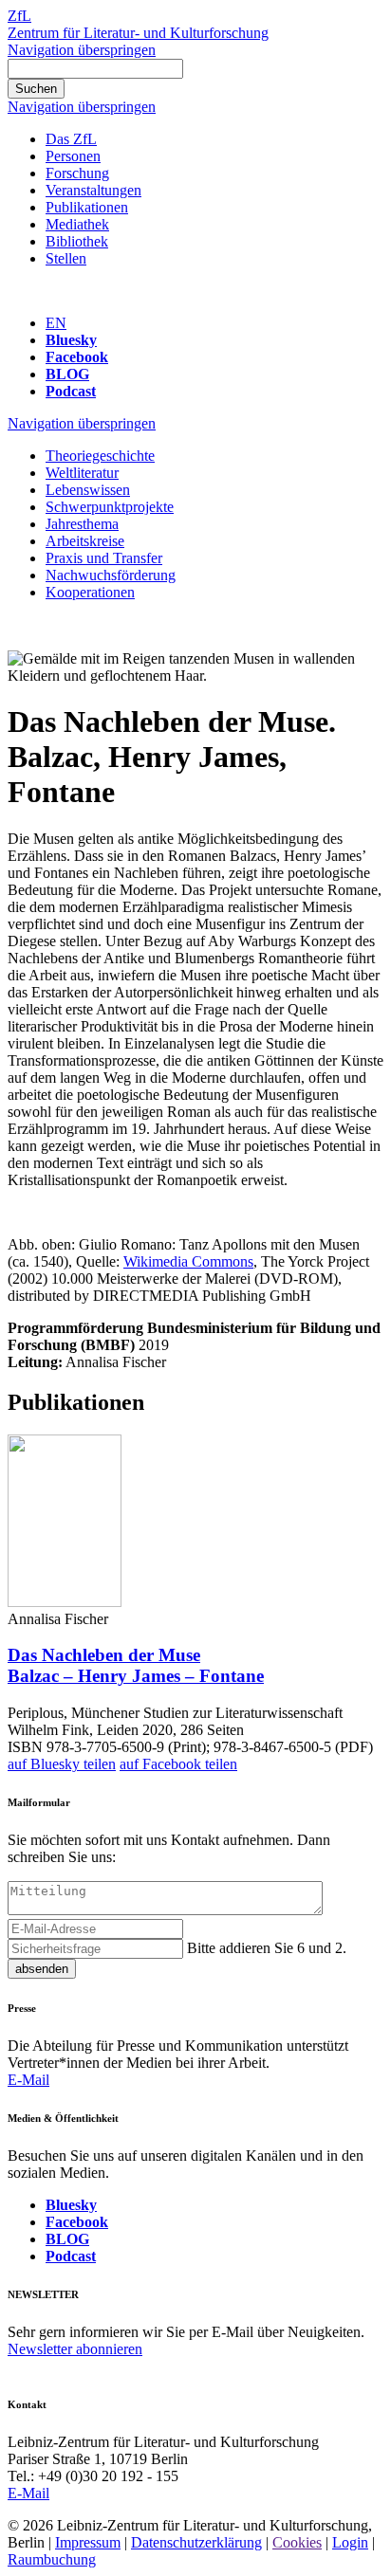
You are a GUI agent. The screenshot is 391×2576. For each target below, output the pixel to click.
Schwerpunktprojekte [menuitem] (110, 507)
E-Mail (28, 2080)
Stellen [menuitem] (66, 258)
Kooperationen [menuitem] (90, 592)
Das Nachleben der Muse (136, 1665)
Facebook (77, 357)
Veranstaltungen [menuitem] (93, 190)
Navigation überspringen (82, 50)
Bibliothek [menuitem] (77, 241)
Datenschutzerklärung (196, 2542)
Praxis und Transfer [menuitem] (104, 558)
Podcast (71, 391)
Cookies (297, 2542)
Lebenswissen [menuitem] (88, 490)
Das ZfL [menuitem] (71, 139)
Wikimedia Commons (188, 1261)
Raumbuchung (52, 2559)
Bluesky (71, 340)
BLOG (67, 374)
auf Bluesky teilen (62, 1764)
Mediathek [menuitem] (77, 224)
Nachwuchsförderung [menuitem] (111, 575)
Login (350, 2542)
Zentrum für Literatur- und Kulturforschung (138, 33)
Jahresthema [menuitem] (82, 524)
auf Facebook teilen (178, 1764)
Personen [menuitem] (73, 156)
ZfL (19, 16)
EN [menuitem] (56, 323)
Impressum (88, 2542)
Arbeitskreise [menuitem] (85, 541)
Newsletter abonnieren (75, 2349)
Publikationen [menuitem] (87, 207)
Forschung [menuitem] (77, 173)
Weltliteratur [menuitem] (82, 473)
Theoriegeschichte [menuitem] (100, 456)
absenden (42, 1969)
